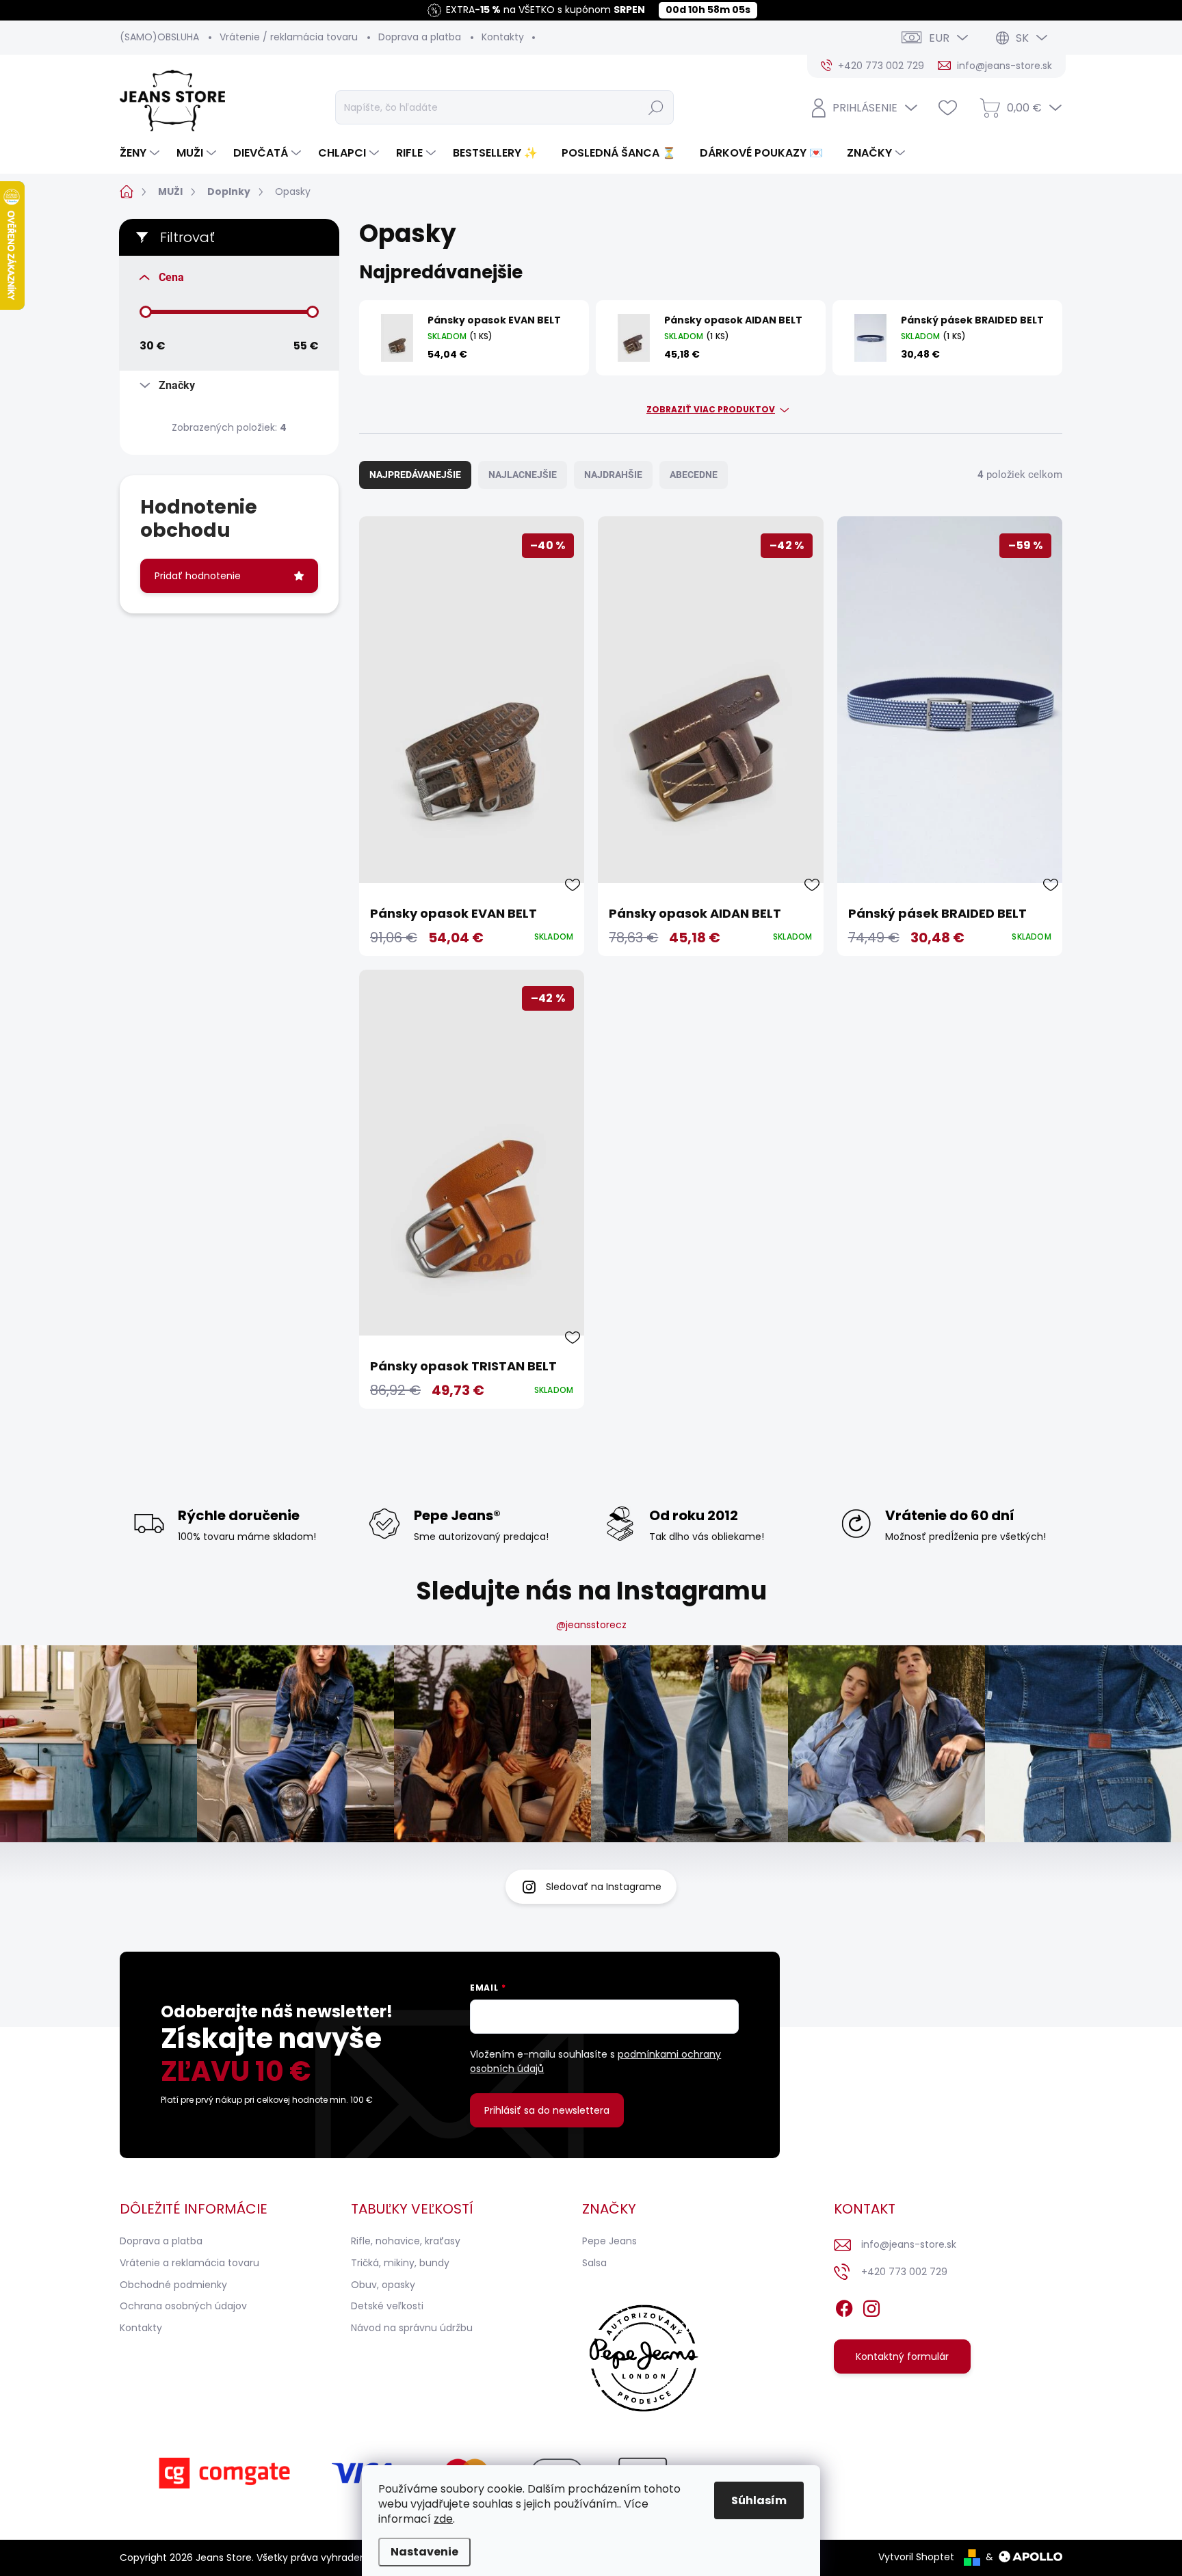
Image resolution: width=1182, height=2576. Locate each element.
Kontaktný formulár (902, 2356)
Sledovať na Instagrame (604, 1887)
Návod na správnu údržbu (412, 2328)
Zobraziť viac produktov (711, 410)
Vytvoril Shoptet (916, 2557)
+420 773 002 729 (904, 2272)
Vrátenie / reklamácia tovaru (289, 37)
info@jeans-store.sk (909, 2244)
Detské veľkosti (387, 2306)
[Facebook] (844, 2307)
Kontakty (503, 37)
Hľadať (656, 107)
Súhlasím (759, 2500)
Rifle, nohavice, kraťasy (406, 2241)
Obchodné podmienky (173, 2285)
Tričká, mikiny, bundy (400, 2263)
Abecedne (694, 475)
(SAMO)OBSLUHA (159, 37)
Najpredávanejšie (415, 475)
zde (443, 2519)
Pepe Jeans (609, 2241)
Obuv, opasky (383, 2285)
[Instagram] (871, 2307)
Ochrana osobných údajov (183, 2306)
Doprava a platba (420, 37)
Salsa (594, 2263)
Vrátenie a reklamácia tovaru (189, 2263)
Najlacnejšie (523, 475)
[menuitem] (141, 153)
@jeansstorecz (591, 1625)
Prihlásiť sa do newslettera (547, 2110)
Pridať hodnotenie (198, 576)
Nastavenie (424, 2552)
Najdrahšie (613, 475)
